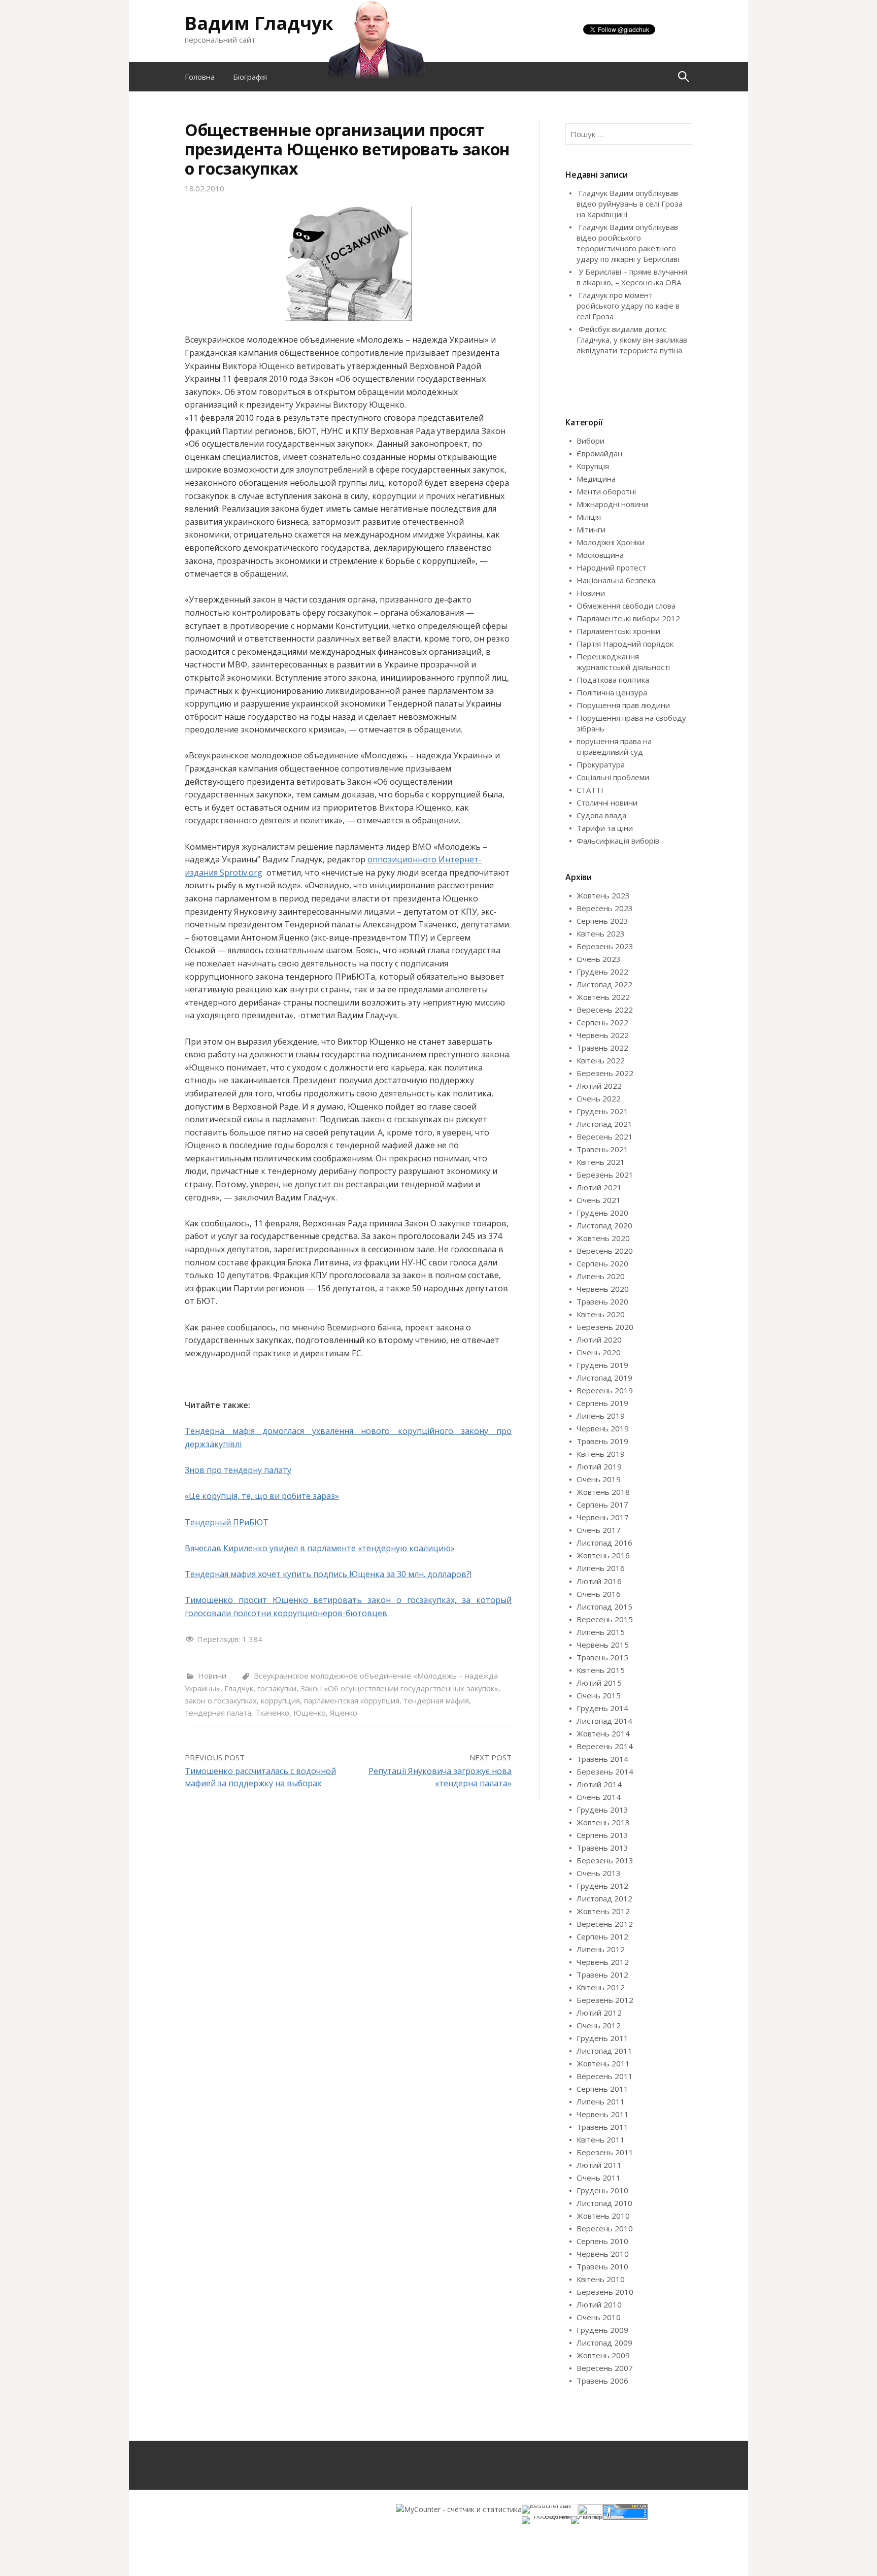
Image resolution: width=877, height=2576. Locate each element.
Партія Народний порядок (625, 644)
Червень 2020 (603, 1289)
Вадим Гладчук (259, 23)
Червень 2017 (603, 1517)
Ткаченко (272, 1713)
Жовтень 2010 (603, 2216)
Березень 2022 (605, 1073)
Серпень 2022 (602, 1022)
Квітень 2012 (601, 1987)
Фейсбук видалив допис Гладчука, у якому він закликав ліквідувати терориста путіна (632, 340)
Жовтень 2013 (603, 1822)
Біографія (250, 77)
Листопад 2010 (604, 2203)
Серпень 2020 (602, 1263)
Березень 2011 (605, 2152)
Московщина (600, 555)
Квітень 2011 (601, 2139)
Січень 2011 (599, 2178)
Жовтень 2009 (603, 2355)
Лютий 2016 (599, 1581)
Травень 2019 (602, 1441)
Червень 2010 (603, 2254)
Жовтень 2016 (603, 1555)
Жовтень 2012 (603, 1911)
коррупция (280, 1700)
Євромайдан (599, 453)
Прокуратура (601, 764)
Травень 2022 (602, 1048)
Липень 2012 (601, 1949)
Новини (212, 1676)
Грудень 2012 (602, 1886)
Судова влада (601, 815)
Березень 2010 (605, 2292)
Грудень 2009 (602, 2330)
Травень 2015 (602, 1657)
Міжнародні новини (612, 504)
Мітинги (591, 529)
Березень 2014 (605, 1771)
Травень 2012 (602, 1975)
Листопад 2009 (604, 2343)
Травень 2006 (602, 2381)
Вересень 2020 (605, 1251)
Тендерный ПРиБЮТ (227, 1522)
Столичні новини (607, 802)
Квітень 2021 (601, 1162)
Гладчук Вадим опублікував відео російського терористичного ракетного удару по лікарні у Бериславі (628, 243)
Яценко (344, 1713)
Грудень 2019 (602, 1365)
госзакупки (277, 1688)
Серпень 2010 (602, 2241)
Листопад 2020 (604, 1225)
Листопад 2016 (604, 1543)
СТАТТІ (590, 790)
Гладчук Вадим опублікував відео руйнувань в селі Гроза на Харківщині (630, 204)
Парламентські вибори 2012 (628, 618)
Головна (200, 77)
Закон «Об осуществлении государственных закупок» (399, 1688)
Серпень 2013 (602, 1835)
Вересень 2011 (605, 2076)
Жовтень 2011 (603, 2063)
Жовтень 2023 (603, 895)
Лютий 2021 (599, 1187)
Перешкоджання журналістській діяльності (623, 662)
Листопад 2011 (604, 2051)
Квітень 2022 (601, 1060)
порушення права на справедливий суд (614, 746)
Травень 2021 (602, 1149)
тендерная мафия (436, 1700)
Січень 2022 (599, 1098)
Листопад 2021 (604, 1124)
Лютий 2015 (599, 1683)
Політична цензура (612, 692)
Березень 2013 (605, 1860)
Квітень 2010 (601, 2279)
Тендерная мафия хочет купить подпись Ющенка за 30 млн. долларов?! (328, 1574)
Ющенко (310, 1713)
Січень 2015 (599, 1695)
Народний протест (611, 567)
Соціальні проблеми (613, 777)
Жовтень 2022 (603, 997)
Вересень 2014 (605, 1746)
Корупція (593, 466)
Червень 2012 (603, 1962)
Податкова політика (613, 680)
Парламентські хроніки (618, 631)
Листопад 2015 (604, 1607)
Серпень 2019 (602, 1403)
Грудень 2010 (602, 2190)
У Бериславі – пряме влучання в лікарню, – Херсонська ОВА (632, 277)
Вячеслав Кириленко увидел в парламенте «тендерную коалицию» (320, 1548)
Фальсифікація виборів (618, 841)
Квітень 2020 (601, 1314)
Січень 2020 (599, 1352)
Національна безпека (616, 580)
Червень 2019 (603, 1428)
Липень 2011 (601, 2101)
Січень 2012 (599, 2025)
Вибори (591, 441)
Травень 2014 (602, 1759)
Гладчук (239, 1688)
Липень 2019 (601, 1416)
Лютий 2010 (599, 2304)
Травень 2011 (602, 2127)
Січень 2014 (599, 1797)
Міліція (589, 517)
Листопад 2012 (604, 1898)
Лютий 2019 (599, 1466)
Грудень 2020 (602, 1213)
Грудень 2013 (602, 1810)
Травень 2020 (602, 1301)
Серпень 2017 (602, 1504)
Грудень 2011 (602, 2038)
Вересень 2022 (605, 1010)
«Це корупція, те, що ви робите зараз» (262, 1496)
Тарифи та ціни (605, 828)
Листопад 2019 (604, 1378)
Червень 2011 (603, 2114)
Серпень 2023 (602, 921)
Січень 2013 (599, 1873)
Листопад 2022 (604, 984)
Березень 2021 (605, 1175)
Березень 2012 (605, 2000)
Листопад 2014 (604, 1721)
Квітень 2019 (601, 1454)
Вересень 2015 (605, 1619)
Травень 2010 (602, 2266)
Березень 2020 (605, 1327)
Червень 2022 (603, 1035)
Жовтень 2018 (603, 1492)
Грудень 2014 (602, 1708)
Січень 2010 (599, 2317)
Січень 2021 (599, 1200)
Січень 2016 (599, 1594)
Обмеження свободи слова (626, 606)
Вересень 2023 (605, 908)
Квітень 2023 (601, 933)
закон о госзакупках (221, 1700)
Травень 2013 (602, 1848)
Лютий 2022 (599, 1086)
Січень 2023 (599, 959)
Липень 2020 (601, 1276)
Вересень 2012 (605, 1924)
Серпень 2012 (602, 1936)
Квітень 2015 (601, 1670)
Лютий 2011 (599, 2165)
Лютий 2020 (599, 1340)
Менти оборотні (606, 491)
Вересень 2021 (605, 1136)
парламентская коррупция (352, 1700)
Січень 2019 (599, 1479)
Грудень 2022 (602, 972)
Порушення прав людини (623, 705)
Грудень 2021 (602, 1111)
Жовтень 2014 (603, 1733)
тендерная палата (218, 1713)
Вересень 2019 (605, 1390)
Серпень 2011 (602, 2089)
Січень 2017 (599, 1530)
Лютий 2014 (599, 1784)
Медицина (596, 479)
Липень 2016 (601, 1568)
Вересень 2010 (605, 2228)
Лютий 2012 (599, 2013)
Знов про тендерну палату (238, 1470)
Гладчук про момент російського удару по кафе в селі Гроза (628, 306)
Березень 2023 (605, 946)
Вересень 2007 (605, 2368)
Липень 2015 (601, 1632)
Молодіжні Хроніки (611, 542)
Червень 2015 (603, 1645)
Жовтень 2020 (603, 1238)
